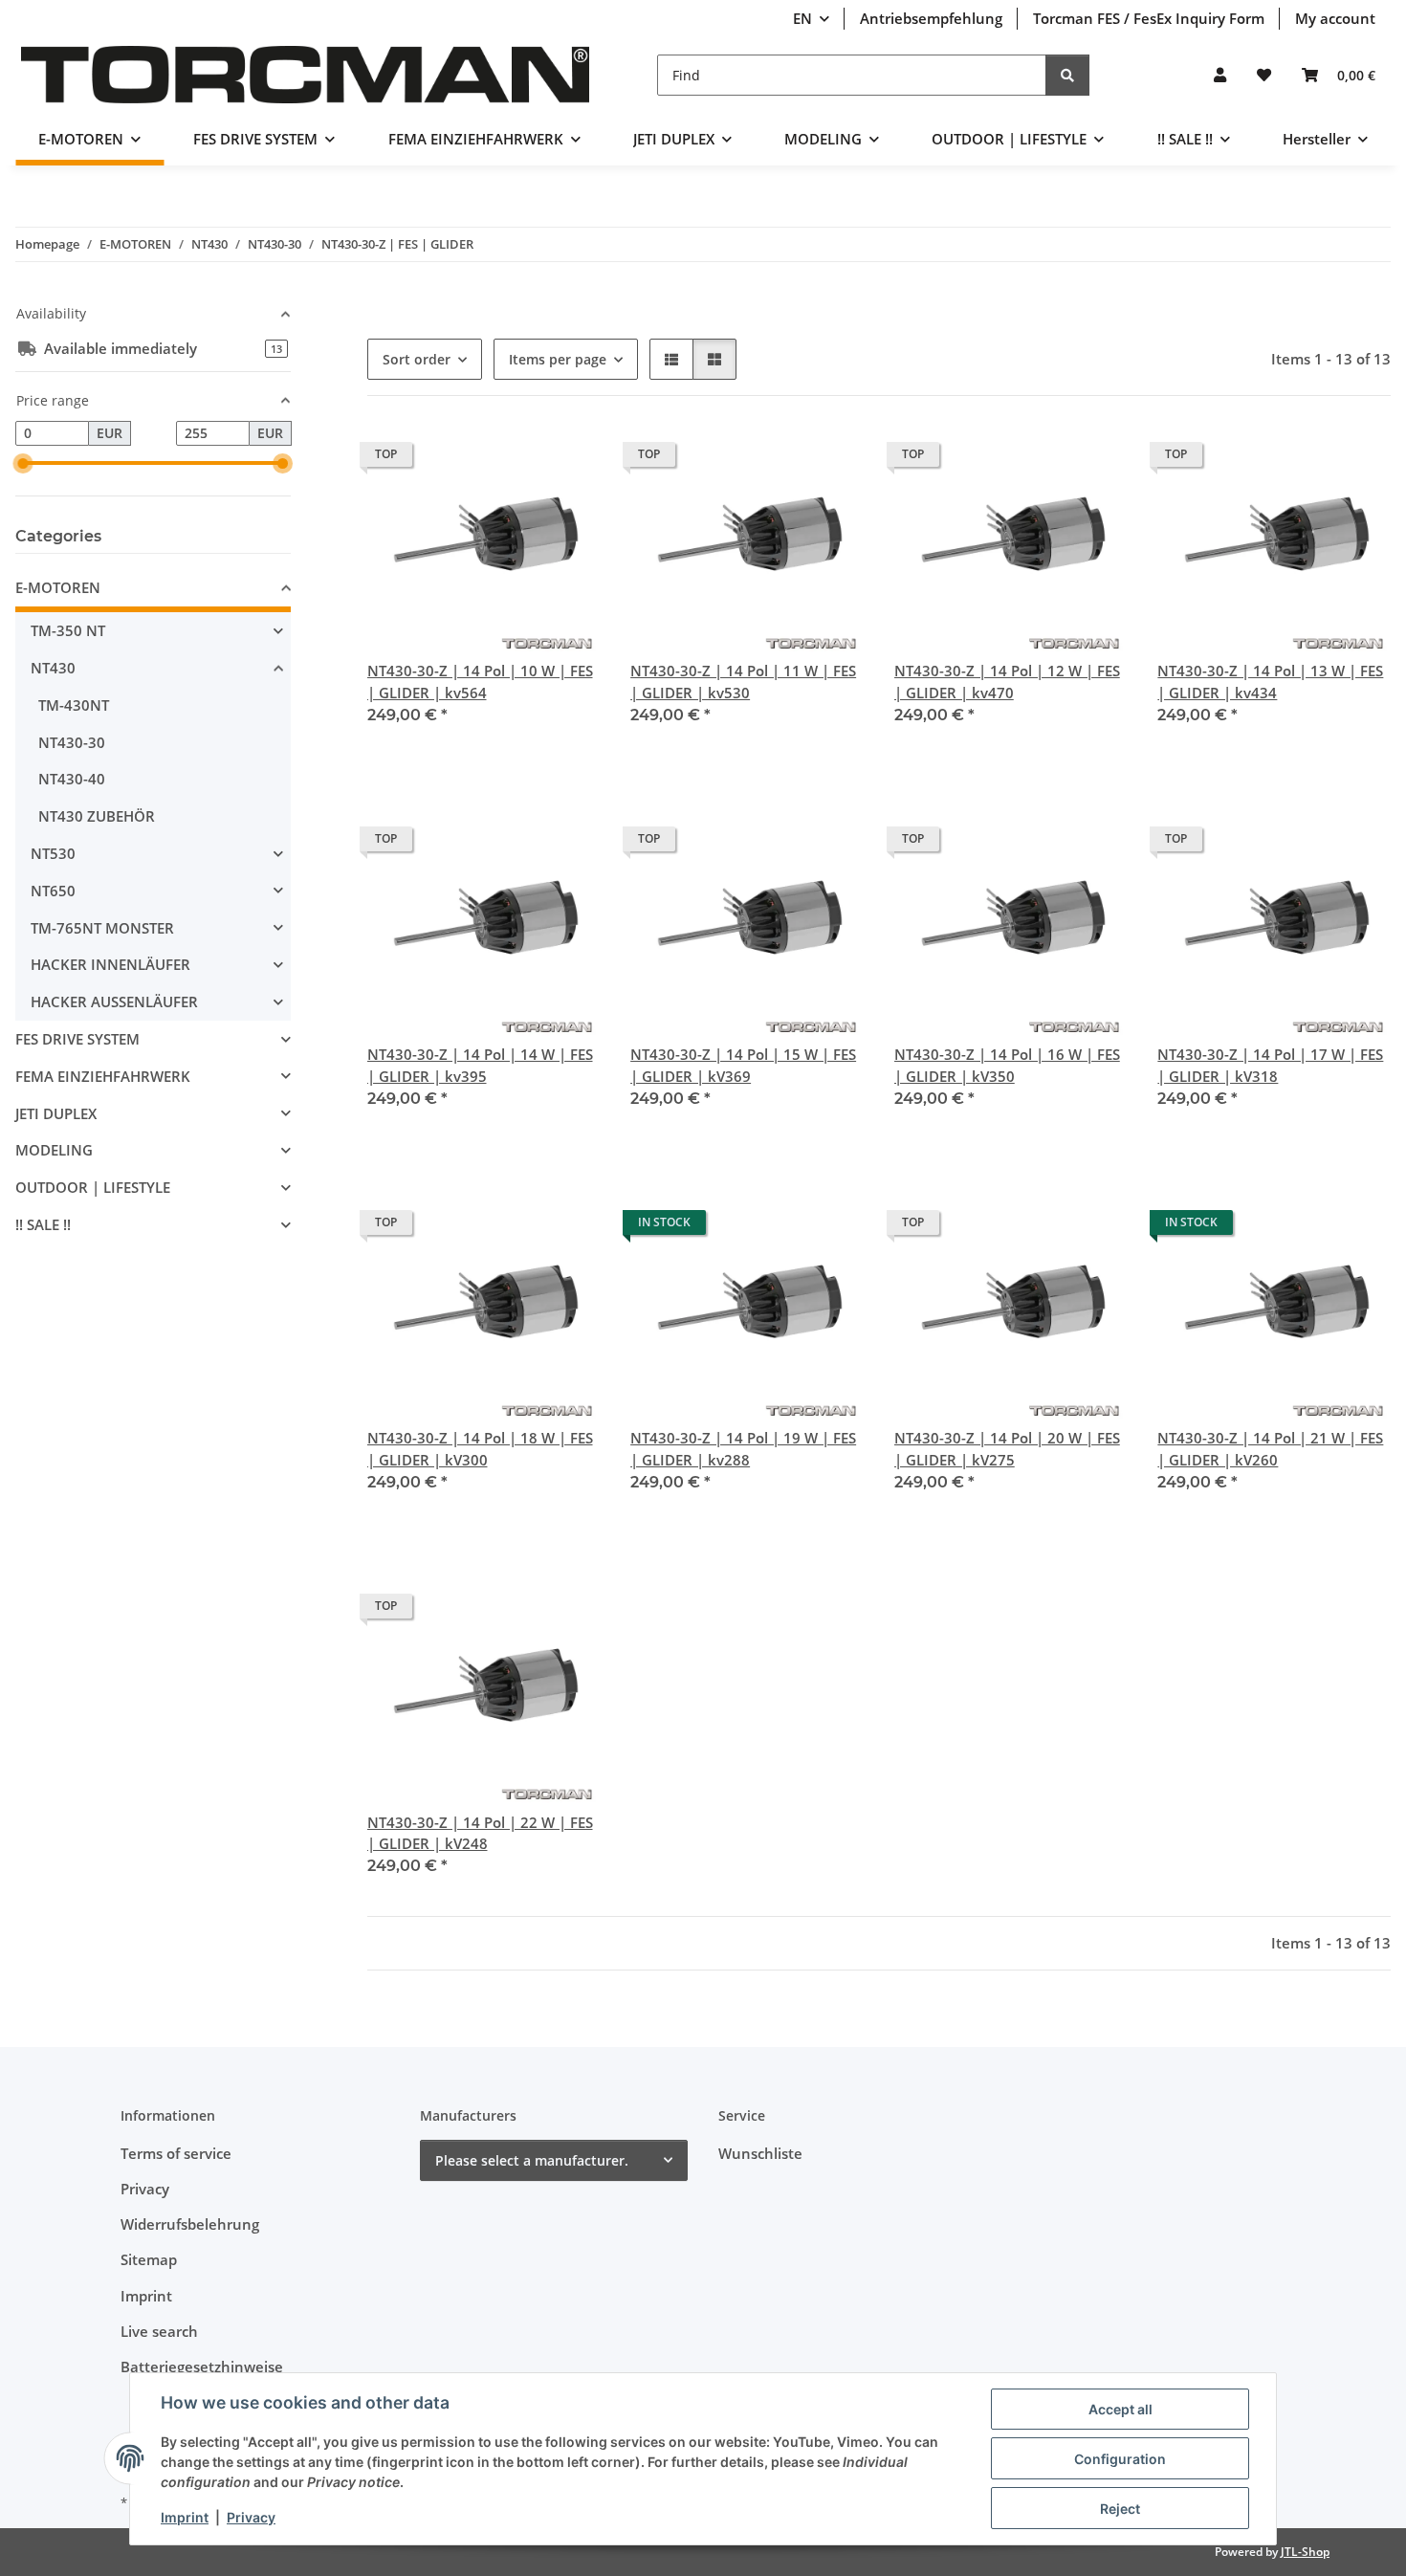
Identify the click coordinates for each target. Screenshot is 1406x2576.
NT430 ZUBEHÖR (97, 816)
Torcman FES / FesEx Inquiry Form (1149, 18)
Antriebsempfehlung (931, 18)
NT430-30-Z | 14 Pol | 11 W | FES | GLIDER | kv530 (743, 682)
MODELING (54, 1150)
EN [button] (802, 18)
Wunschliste (760, 2153)
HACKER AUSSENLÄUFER (114, 1002)
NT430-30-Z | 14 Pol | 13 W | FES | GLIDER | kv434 (1270, 682)
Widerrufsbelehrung (190, 2224)
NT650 (53, 891)
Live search (159, 2331)
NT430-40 (72, 779)
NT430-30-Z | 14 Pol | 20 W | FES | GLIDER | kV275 (1007, 1449)
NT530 (53, 853)
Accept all (1120, 2409)
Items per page (558, 359)
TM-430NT (74, 705)
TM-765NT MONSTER (102, 928)
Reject (1120, 2509)
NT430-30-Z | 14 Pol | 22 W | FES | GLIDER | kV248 (480, 1833)
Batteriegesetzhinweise (202, 2367)
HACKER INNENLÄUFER (110, 964)
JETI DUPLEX (56, 1113)
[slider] (23, 463)
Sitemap (149, 2259)
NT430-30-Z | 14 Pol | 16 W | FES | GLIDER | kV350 (1007, 1065)
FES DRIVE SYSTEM (77, 1039)
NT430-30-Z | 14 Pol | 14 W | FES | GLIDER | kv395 (480, 1065)
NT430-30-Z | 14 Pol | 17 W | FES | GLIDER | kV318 (1270, 1065)
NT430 (53, 668)
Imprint (185, 2517)
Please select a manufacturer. (532, 2160)
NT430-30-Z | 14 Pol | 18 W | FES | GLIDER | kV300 (480, 1449)
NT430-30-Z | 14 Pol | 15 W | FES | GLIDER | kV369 (743, 1065)
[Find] (1067, 75)
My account (1335, 18)
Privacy (251, 2517)
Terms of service (176, 2153)
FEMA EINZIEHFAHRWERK (103, 1076)
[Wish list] (1264, 75)
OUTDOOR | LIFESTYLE (93, 1187)
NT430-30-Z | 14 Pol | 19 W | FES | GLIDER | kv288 (743, 1449)
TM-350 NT (68, 630)
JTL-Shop (1305, 2552)
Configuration (1120, 2459)
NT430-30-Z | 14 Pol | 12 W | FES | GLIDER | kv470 (1007, 682)
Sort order (417, 359)
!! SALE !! (43, 1224)
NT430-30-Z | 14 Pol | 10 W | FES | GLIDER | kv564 (480, 682)
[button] (1220, 75)
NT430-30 (72, 742)
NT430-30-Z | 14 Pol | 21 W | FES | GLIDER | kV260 (1270, 1449)
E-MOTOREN (58, 587)
